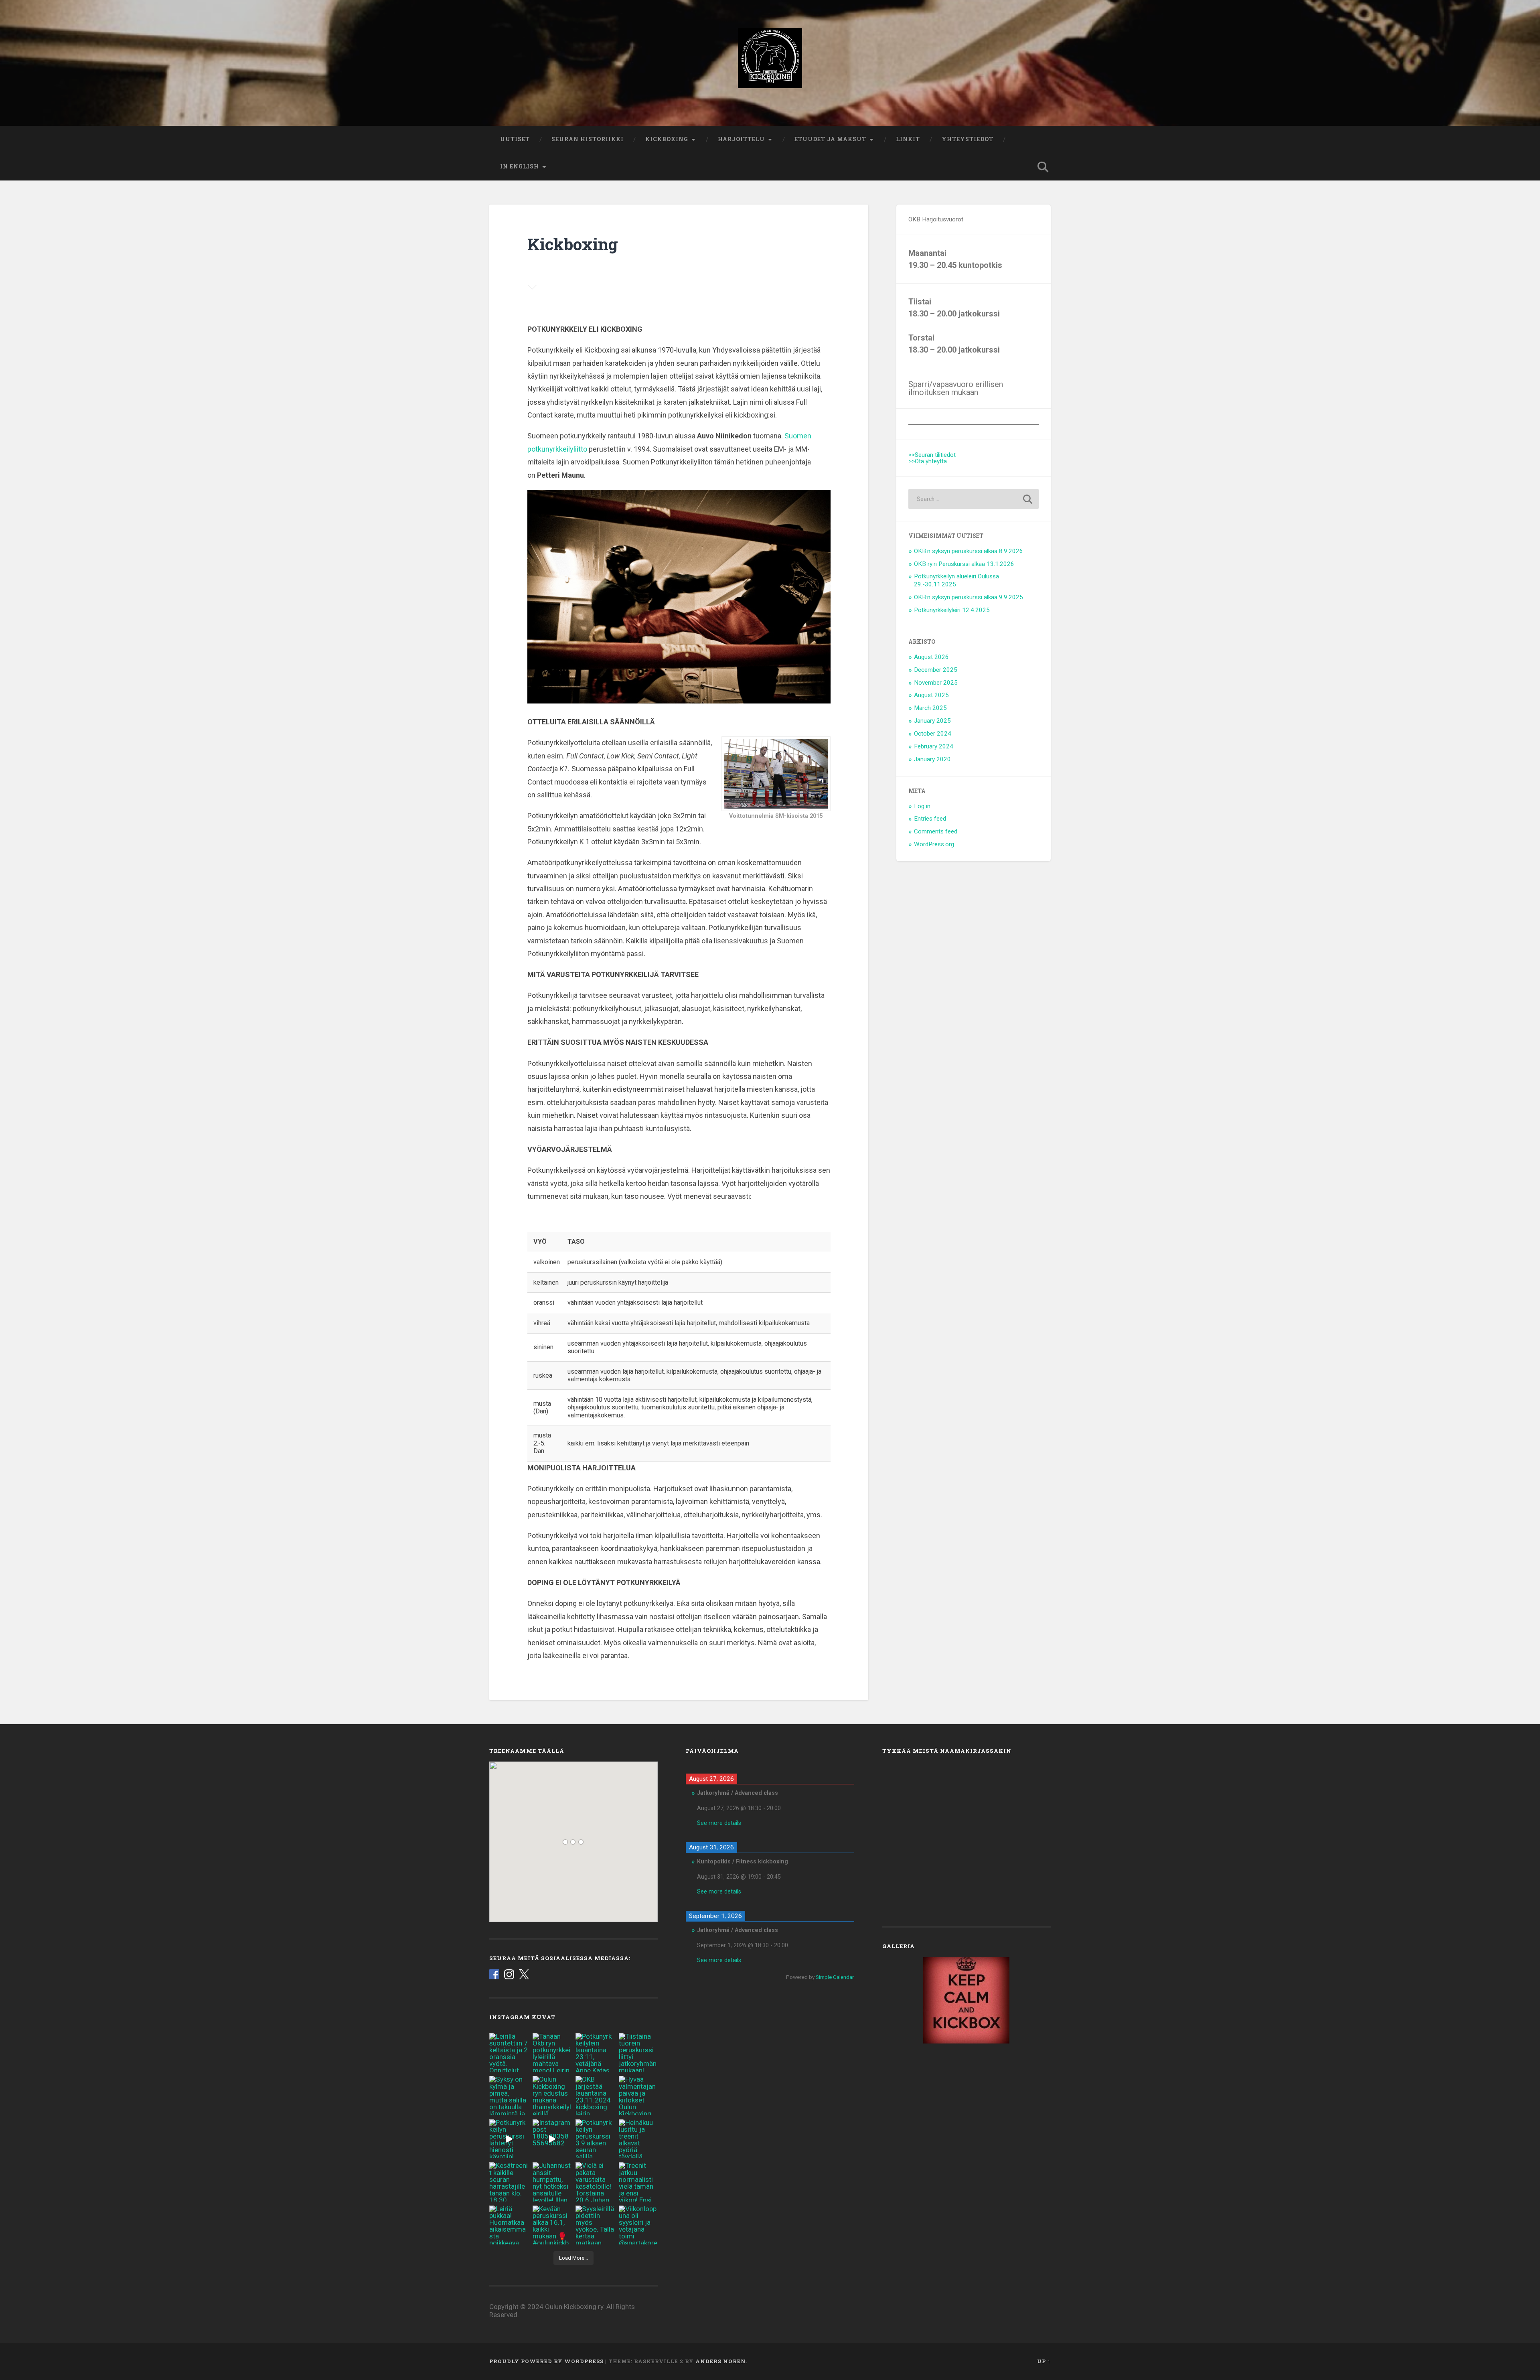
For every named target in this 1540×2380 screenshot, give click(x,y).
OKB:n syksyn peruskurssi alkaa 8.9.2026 (969, 551)
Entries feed (930, 819)
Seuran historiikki (588, 139)
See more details (719, 1823)
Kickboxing (667, 139)
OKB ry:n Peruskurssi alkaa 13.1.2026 (964, 564)
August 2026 (931, 657)
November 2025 (936, 683)
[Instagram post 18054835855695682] (552, 2139)
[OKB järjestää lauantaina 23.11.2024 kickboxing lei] (595, 2096)
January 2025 (932, 721)
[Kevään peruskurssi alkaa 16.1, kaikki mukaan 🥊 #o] (552, 2225)
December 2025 (936, 670)
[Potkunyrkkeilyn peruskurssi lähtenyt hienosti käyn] (509, 2139)
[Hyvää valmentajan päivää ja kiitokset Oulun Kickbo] (638, 2096)
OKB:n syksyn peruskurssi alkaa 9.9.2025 (969, 597)
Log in (922, 806)
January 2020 (932, 759)
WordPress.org (934, 844)
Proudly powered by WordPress (546, 2361)
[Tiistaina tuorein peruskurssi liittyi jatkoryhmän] (638, 2053)
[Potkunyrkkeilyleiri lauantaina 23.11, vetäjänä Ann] (595, 2053)
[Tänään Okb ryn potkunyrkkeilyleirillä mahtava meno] (552, 2053)
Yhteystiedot (968, 139)
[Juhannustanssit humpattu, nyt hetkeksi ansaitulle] (552, 2182)
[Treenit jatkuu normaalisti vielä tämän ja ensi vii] (638, 2182)
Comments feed (936, 831)
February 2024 (934, 746)
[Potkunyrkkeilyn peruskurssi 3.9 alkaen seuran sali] (595, 2139)
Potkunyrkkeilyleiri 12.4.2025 (952, 610)
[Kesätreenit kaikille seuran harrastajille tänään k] (509, 2182)
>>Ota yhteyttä (928, 461)
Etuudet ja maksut (830, 139)
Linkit (908, 139)
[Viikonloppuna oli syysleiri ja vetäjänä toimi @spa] (638, 2225)
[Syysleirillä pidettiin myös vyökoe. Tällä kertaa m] (595, 2225)
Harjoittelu (741, 139)
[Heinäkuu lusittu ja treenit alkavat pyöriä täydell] (638, 2139)
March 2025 (930, 708)
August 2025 (931, 695)
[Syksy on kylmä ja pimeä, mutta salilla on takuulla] (509, 2096)
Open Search (1043, 167)
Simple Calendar (835, 1977)
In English (520, 166)
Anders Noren (721, 2361)
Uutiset (515, 139)
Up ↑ (1044, 2361)
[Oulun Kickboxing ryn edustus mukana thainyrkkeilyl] (552, 2096)
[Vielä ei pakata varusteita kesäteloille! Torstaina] (595, 2182)
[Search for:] (974, 499)
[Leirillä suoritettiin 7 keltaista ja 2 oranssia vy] (509, 2053)
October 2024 (933, 734)
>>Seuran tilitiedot (932, 455)
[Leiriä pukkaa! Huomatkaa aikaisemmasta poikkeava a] (509, 2225)
